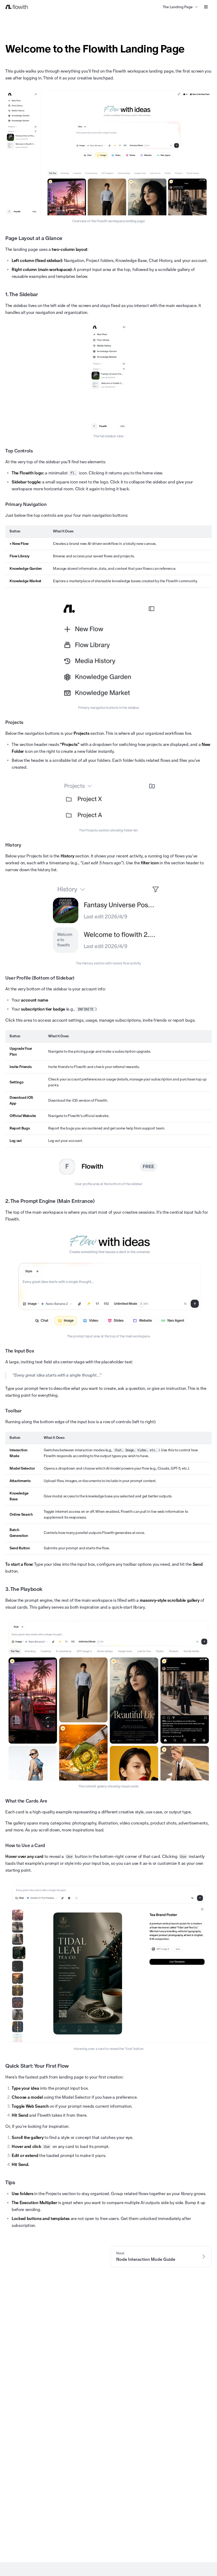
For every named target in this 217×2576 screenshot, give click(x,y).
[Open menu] (206, 7)
